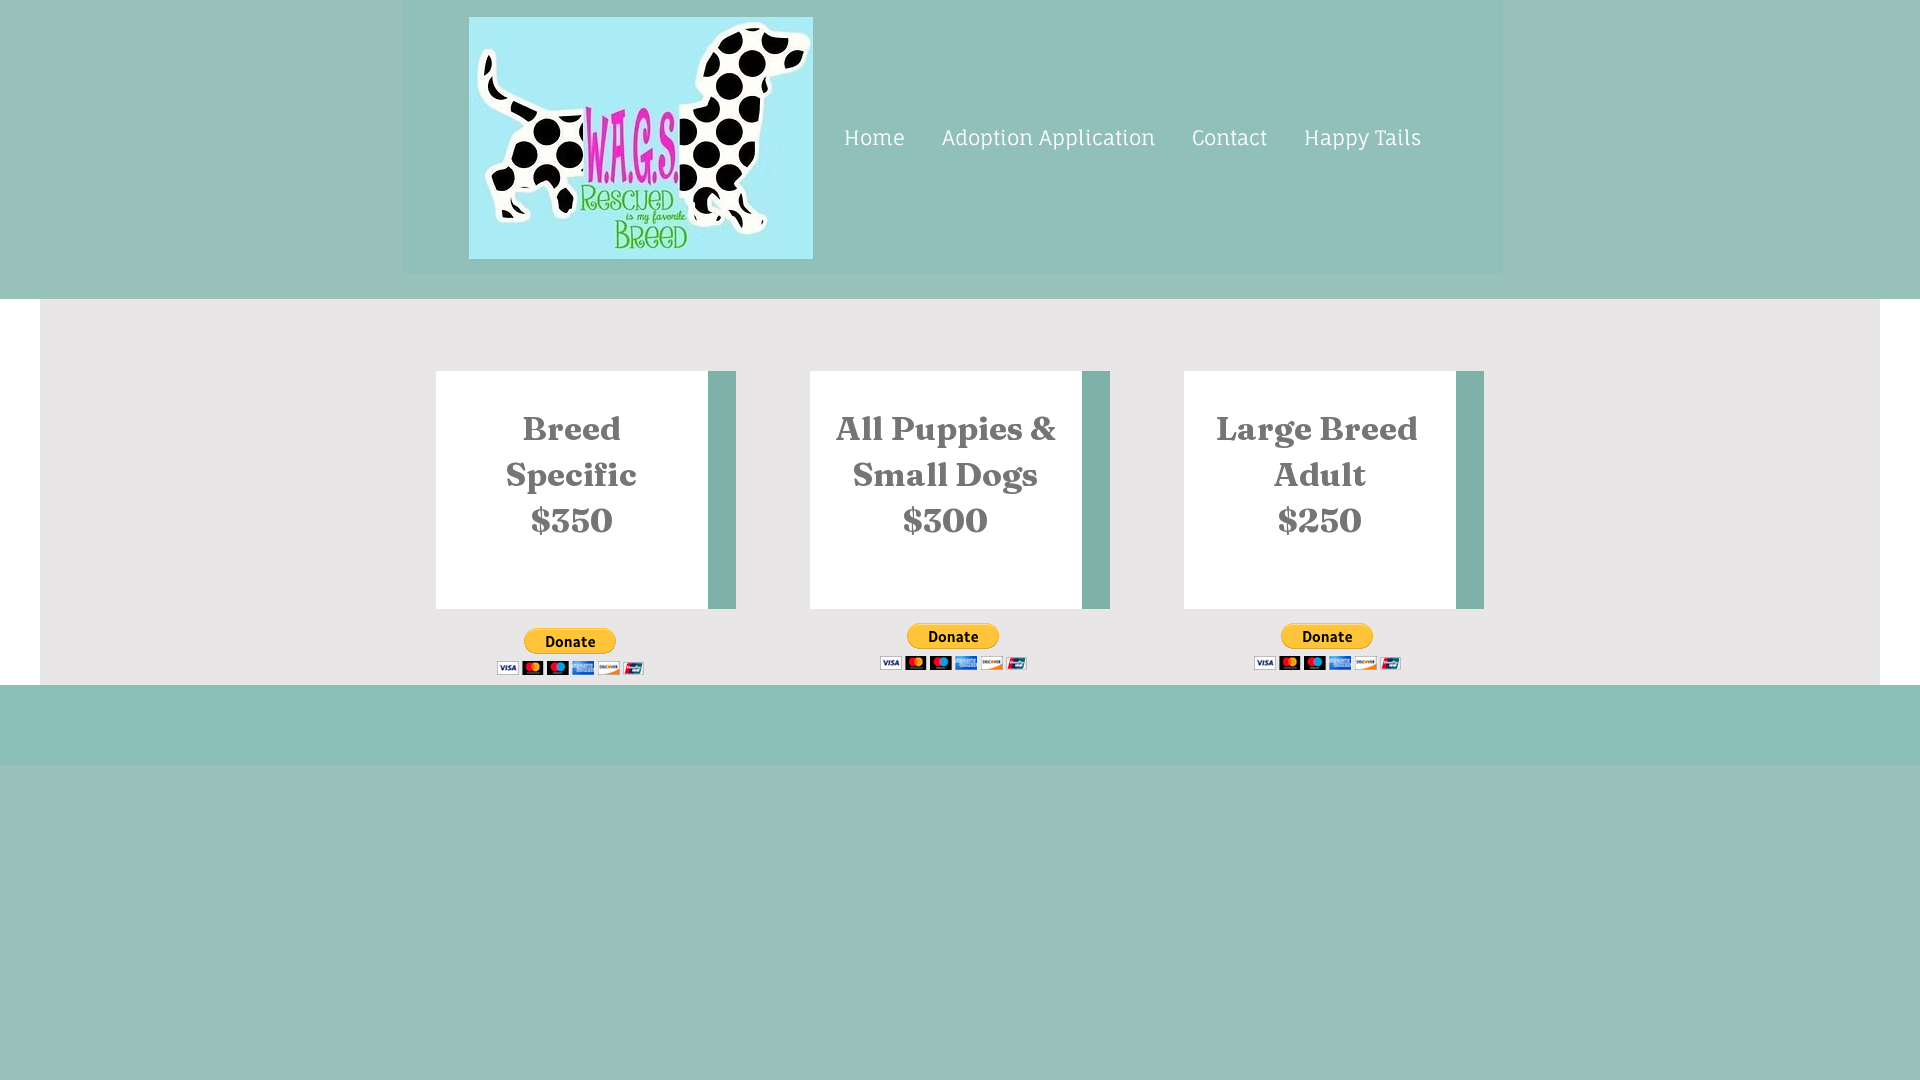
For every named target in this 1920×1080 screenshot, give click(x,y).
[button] (570, 651)
